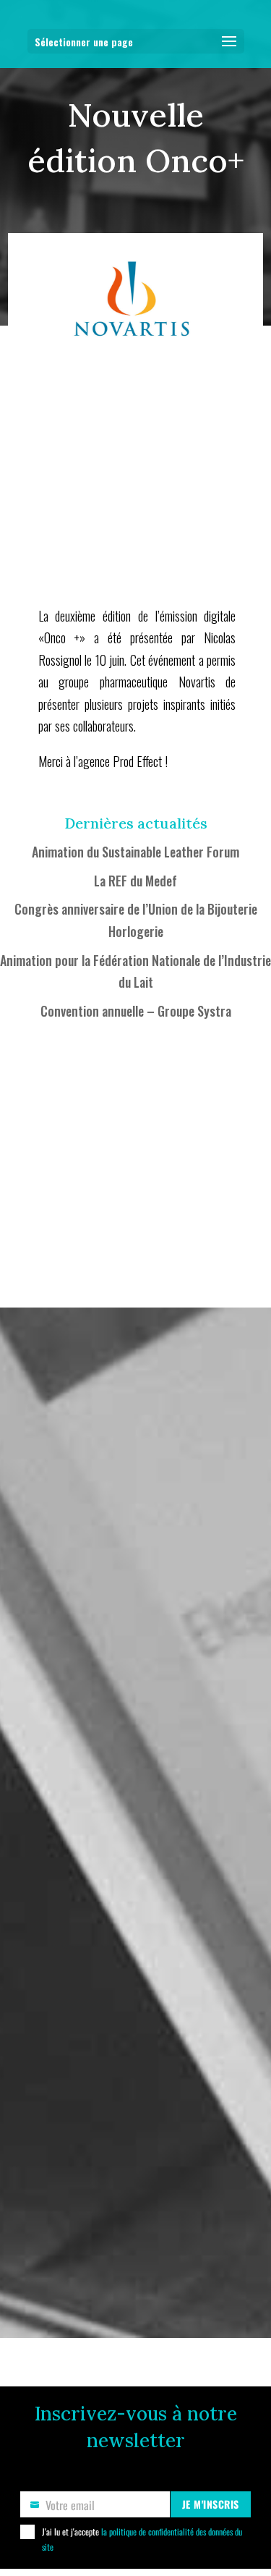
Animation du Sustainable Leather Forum (135, 852)
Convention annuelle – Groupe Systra (136, 1011)
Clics (68, 795)
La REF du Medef (135, 881)
